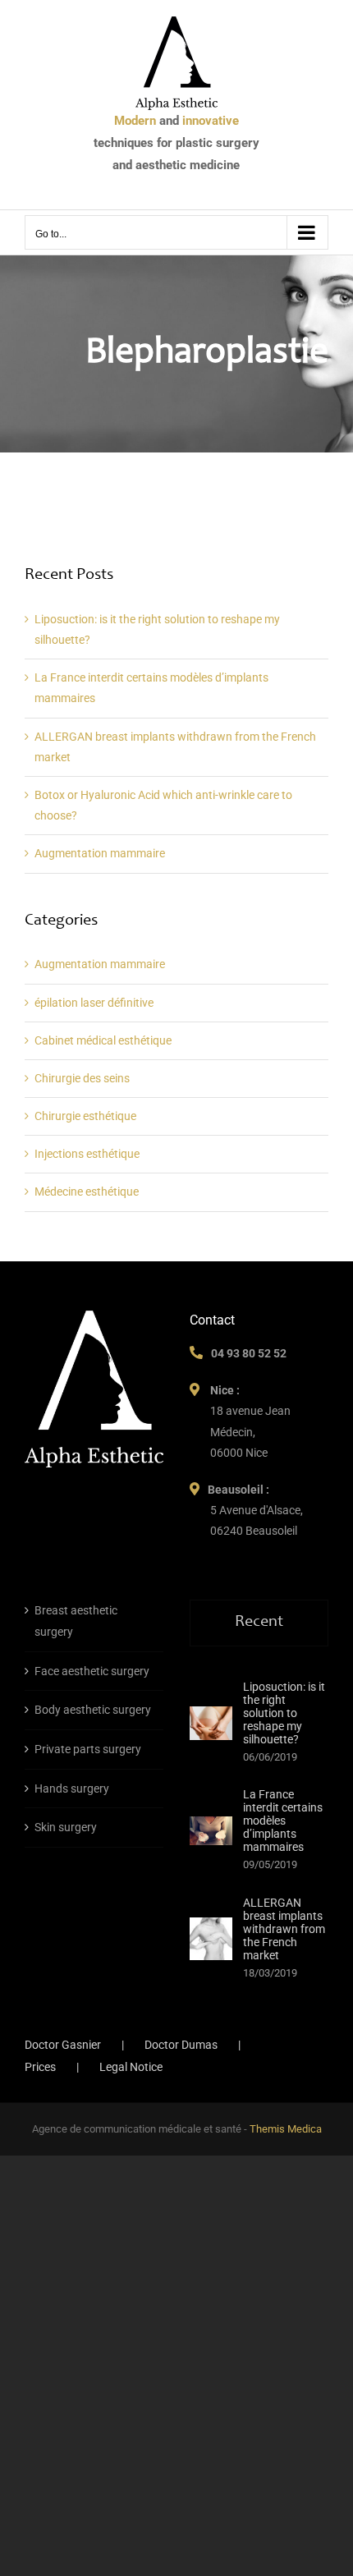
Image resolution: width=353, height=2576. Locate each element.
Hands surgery (72, 1789)
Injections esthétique (87, 1154)
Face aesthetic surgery (92, 1671)
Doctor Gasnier (63, 2045)
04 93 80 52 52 (249, 1353)
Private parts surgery (88, 1749)
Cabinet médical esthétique (103, 1040)
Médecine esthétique (87, 1192)
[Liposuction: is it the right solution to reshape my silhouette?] (211, 1723)
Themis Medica (286, 2129)
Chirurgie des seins (82, 1078)
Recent (259, 1623)
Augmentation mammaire (100, 853)
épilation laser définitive (94, 1003)
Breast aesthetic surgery (76, 1621)
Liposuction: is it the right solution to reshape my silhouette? (284, 1713)
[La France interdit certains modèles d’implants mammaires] (211, 1831)
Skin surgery (66, 1827)
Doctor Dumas (181, 2045)
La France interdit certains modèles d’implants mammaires (283, 1821)
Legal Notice (131, 2067)
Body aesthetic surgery (93, 1710)
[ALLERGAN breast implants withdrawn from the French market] (211, 1939)
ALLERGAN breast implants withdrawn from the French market (284, 1929)
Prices (40, 2067)
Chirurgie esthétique (85, 1116)
